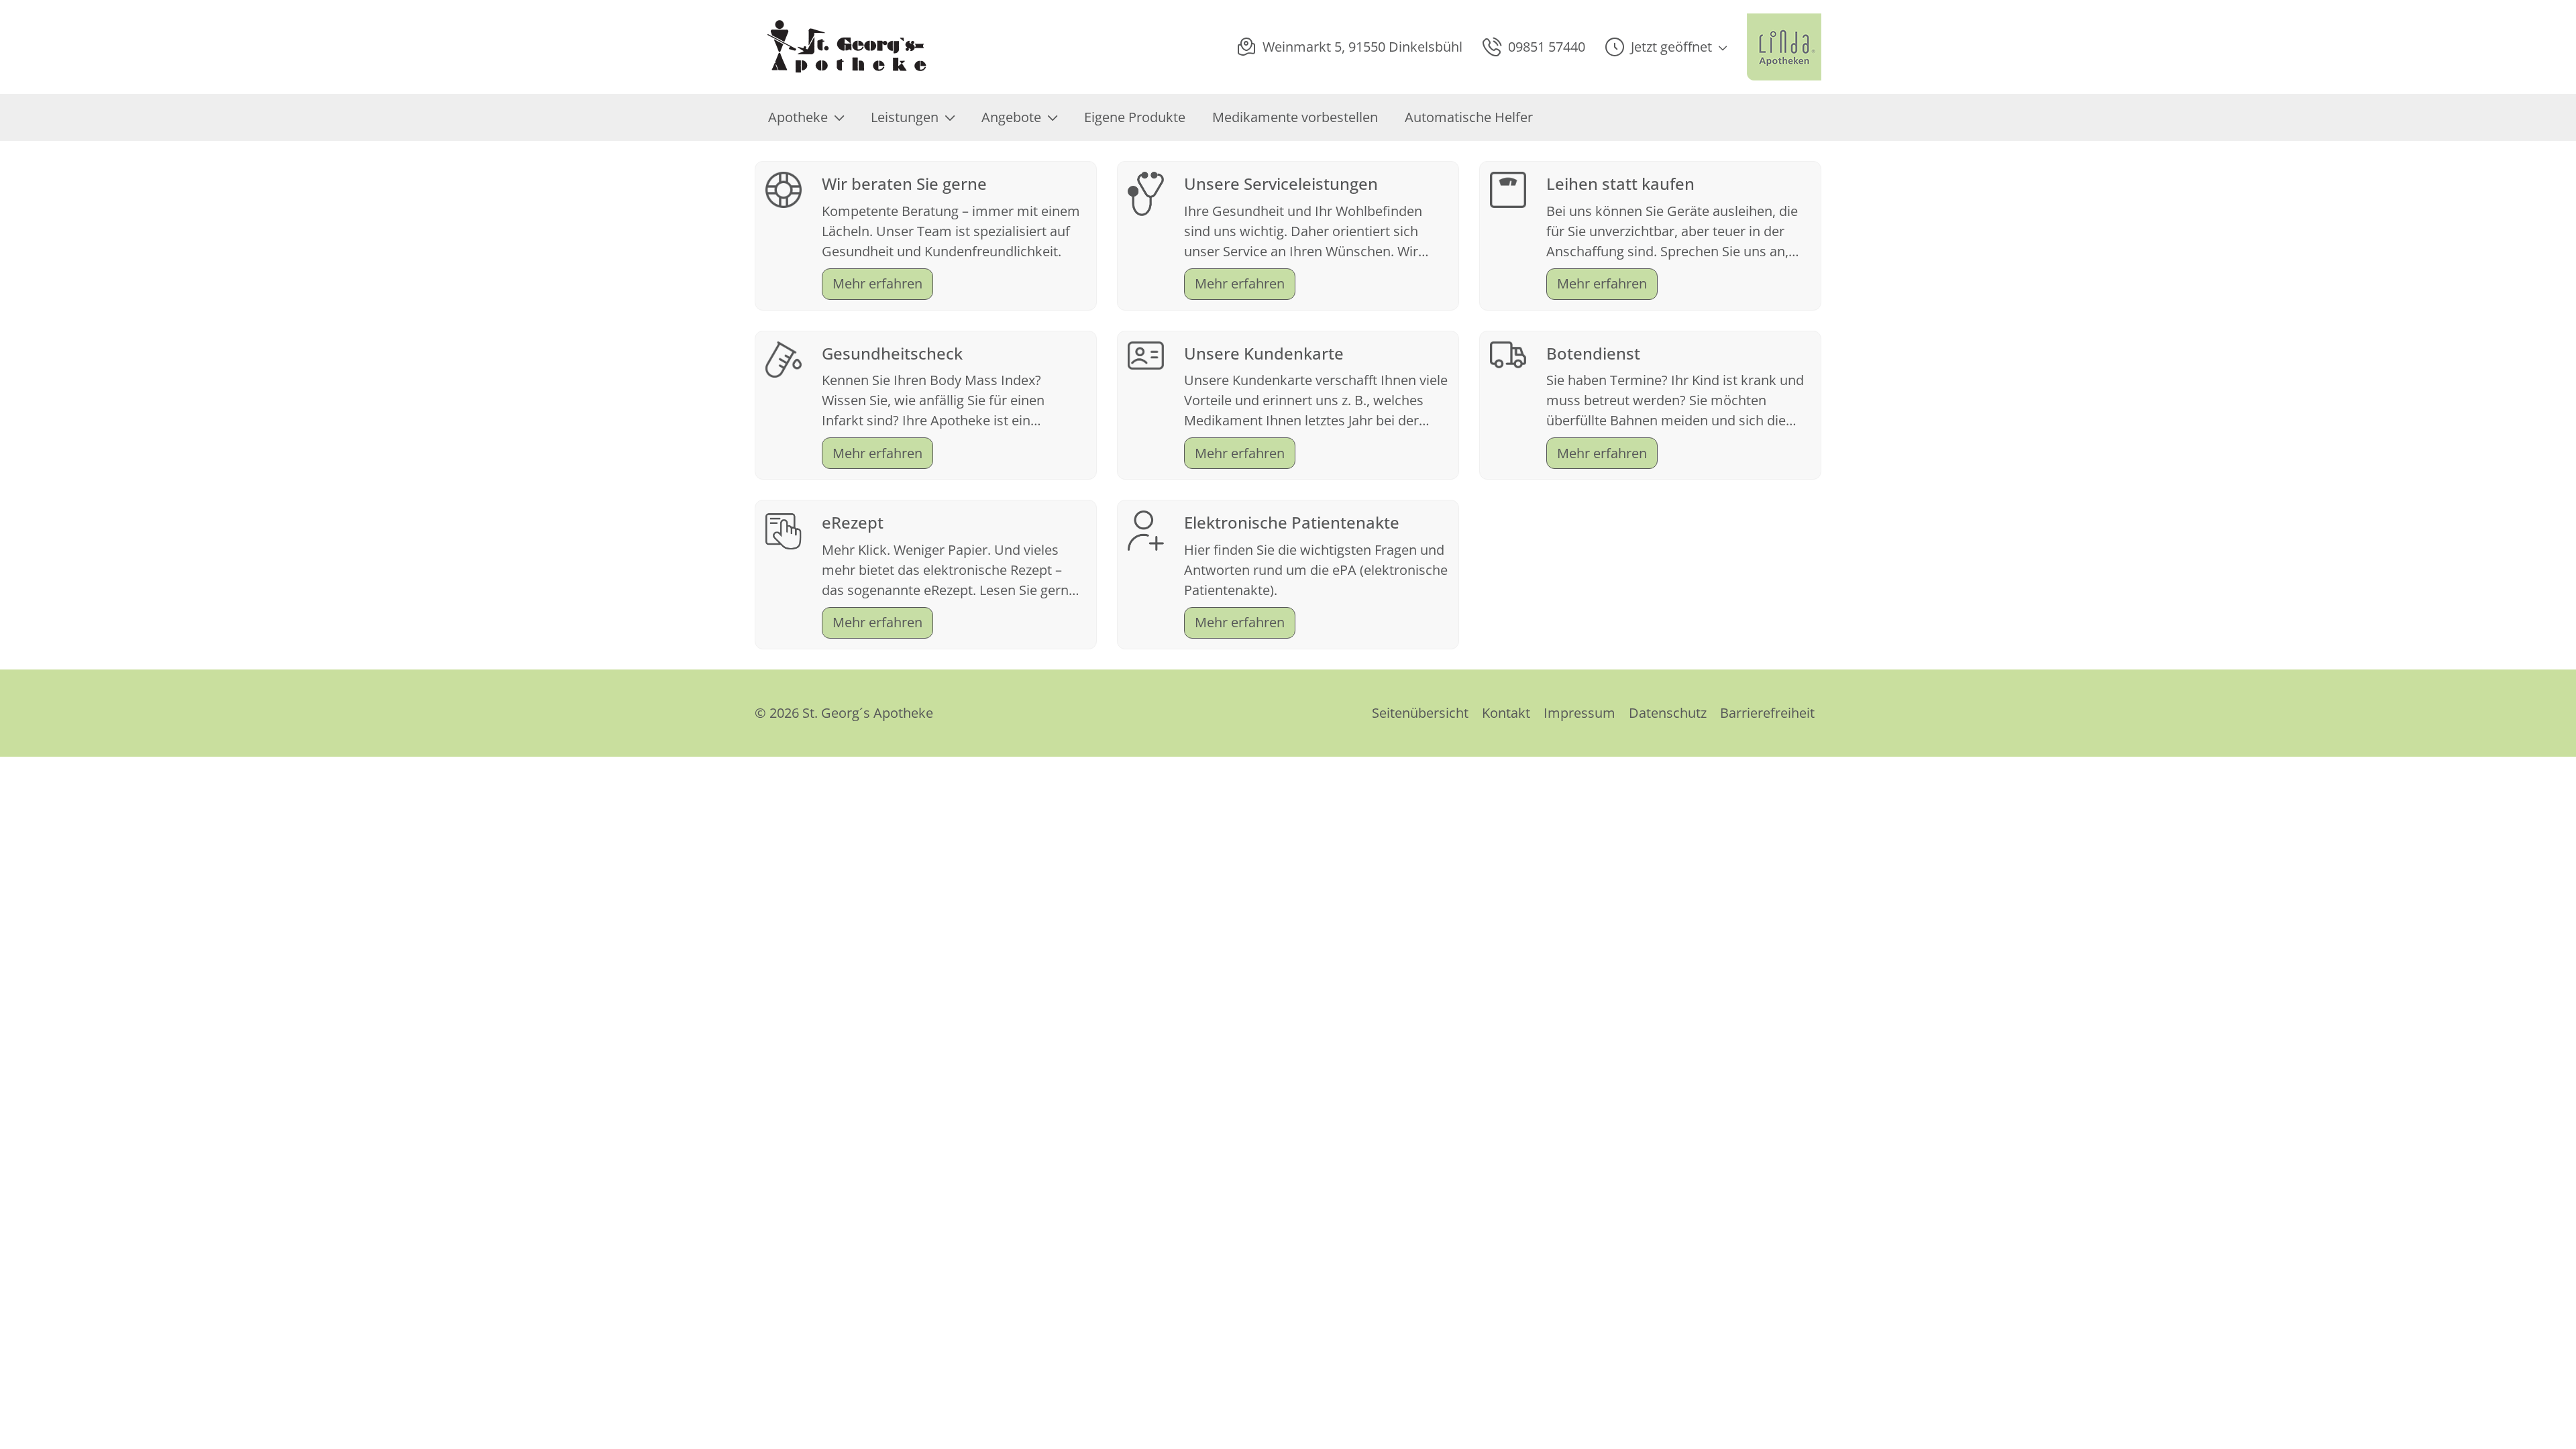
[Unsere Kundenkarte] (1146, 354)
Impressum (1579, 713)
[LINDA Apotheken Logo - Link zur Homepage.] (1784, 47)
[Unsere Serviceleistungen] (1146, 192)
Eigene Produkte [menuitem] (1135, 117)
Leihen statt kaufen (1620, 183)
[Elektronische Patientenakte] (1146, 530)
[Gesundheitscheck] (784, 358)
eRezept (853, 522)
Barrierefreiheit (1767, 713)
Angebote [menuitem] (1011, 117)
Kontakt (1506, 713)
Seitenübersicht (1420, 713)
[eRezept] (784, 530)
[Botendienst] (1508, 353)
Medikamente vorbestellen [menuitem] (1295, 117)
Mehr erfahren (877, 283)
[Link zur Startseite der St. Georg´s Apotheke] (846, 47)
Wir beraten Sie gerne (904, 183)
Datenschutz (1668, 713)
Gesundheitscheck (892, 353)
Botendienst (1593, 353)
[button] (1666, 47)
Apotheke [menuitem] (798, 117)
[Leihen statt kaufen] (1508, 188)
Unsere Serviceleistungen (1281, 183)
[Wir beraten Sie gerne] (784, 188)
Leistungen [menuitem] (905, 117)
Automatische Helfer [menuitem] (1469, 117)
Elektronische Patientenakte (1292, 522)
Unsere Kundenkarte (1264, 353)
